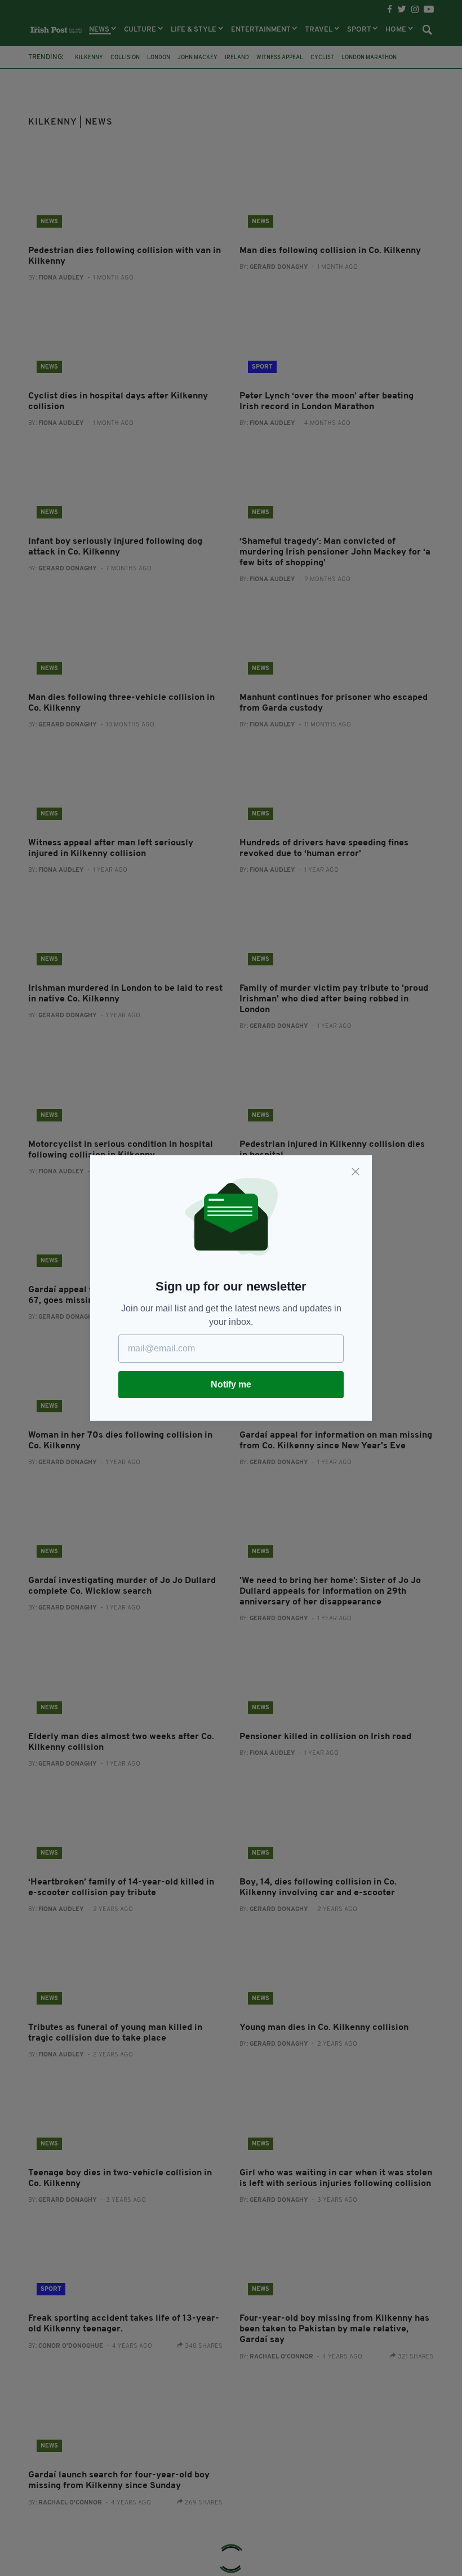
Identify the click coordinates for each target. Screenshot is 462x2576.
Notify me (231, 1384)
